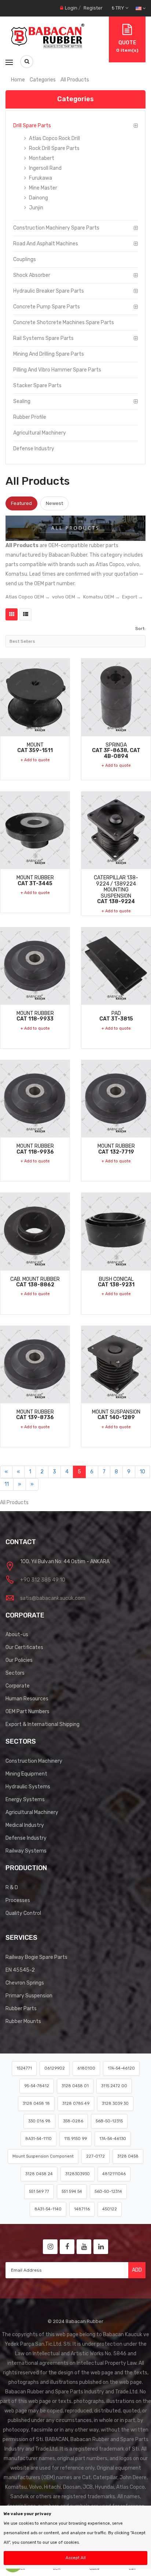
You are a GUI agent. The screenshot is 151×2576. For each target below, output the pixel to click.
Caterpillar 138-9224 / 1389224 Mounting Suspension (116, 889)
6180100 (86, 2068)
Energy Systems (25, 1800)
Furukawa (40, 178)
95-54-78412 (37, 2086)
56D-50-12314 (108, 2192)
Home (18, 80)
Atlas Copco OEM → (28, 597)
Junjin (36, 208)
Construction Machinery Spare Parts (56, 228)
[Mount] (35, 697)
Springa (116, 750)
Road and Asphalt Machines (46, 244)
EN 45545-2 (20, 1970)
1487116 (82, 2209)
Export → (132, 597)
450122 (110, 2209)
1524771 (24, 2068)
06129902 (55, 2068)
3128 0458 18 (36, 2104)
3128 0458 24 (39, 2174)
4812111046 (114, 2174)
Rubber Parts (21, 2009)
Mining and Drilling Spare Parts (49, 354)
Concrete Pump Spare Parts (47, 307)
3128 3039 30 (115, 2104)
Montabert (41, 158)
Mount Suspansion (116, 1415)
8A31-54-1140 (48, 2209)
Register (93, 8)
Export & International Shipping (43, 1724)
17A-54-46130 (113, 2139)
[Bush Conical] (116, 1231)
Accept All (76, 2558)
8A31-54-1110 (38, 2139)
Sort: (140, 629)
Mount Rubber (35, 880)
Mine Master (43, 188)
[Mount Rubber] (35, 830)
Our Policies (19, 1660)
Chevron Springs (25, 1983)
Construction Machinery (34, 1761)
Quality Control (23, 1913)
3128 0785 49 (76, 2104)
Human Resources (27, 1699)
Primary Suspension (29, 1996)
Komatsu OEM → (102, 597)
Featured (21, 503)
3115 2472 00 (114, 2086)
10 (142, 1472)
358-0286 (73, 2121)
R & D (12, 1888)
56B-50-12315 (109, 2121)
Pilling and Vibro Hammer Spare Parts (57, 370)
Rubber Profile (30, 417)
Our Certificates (24, 1647)
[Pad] (116, 966)
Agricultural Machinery (40, 433)
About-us (17, 1635)
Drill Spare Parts (32, 126)
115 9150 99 (75, 2139)
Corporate (18, 1686)
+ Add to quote (35, 760)
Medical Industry (25, 1825)
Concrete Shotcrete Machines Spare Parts (64, 323)
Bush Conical (116, 1282)
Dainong (38, 198)
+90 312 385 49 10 (43, 1580)
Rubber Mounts (23, 2021)
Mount (35, 748)
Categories (43, 80)
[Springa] (116, 697)
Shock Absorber (32, 275)
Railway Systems (26, 1851)
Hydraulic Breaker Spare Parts (49, 291)
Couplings (25, 259)
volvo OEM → (67, 597)
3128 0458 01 (75, 2086)
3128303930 (78, 2174)
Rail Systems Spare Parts (43, 338)
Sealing (22, 401)
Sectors (15, 1673)
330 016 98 (39, 2121)
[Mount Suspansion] (116, 1364)
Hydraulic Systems (28, 1787)
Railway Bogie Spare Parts (36, 1957)
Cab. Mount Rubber (35, 1282)
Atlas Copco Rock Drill (54, 138)
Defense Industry (34, 449)
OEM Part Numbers (27, 1712)
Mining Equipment (26, 1774)
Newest (54, 503)
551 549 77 (39, 2192)
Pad (116, 1016)
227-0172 (95, 2156)
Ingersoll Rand (45, 168)
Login (71, 8)
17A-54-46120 (121, 2068)
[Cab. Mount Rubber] (35, 1231)
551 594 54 (72, 2192)
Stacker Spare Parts (37, 386)
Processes (18, 1900)
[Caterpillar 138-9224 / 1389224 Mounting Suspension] (116, 830)
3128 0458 (128, 2156)
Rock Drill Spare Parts (54, 148)
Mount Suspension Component (43, 2156)
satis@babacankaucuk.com (53, 1598)
